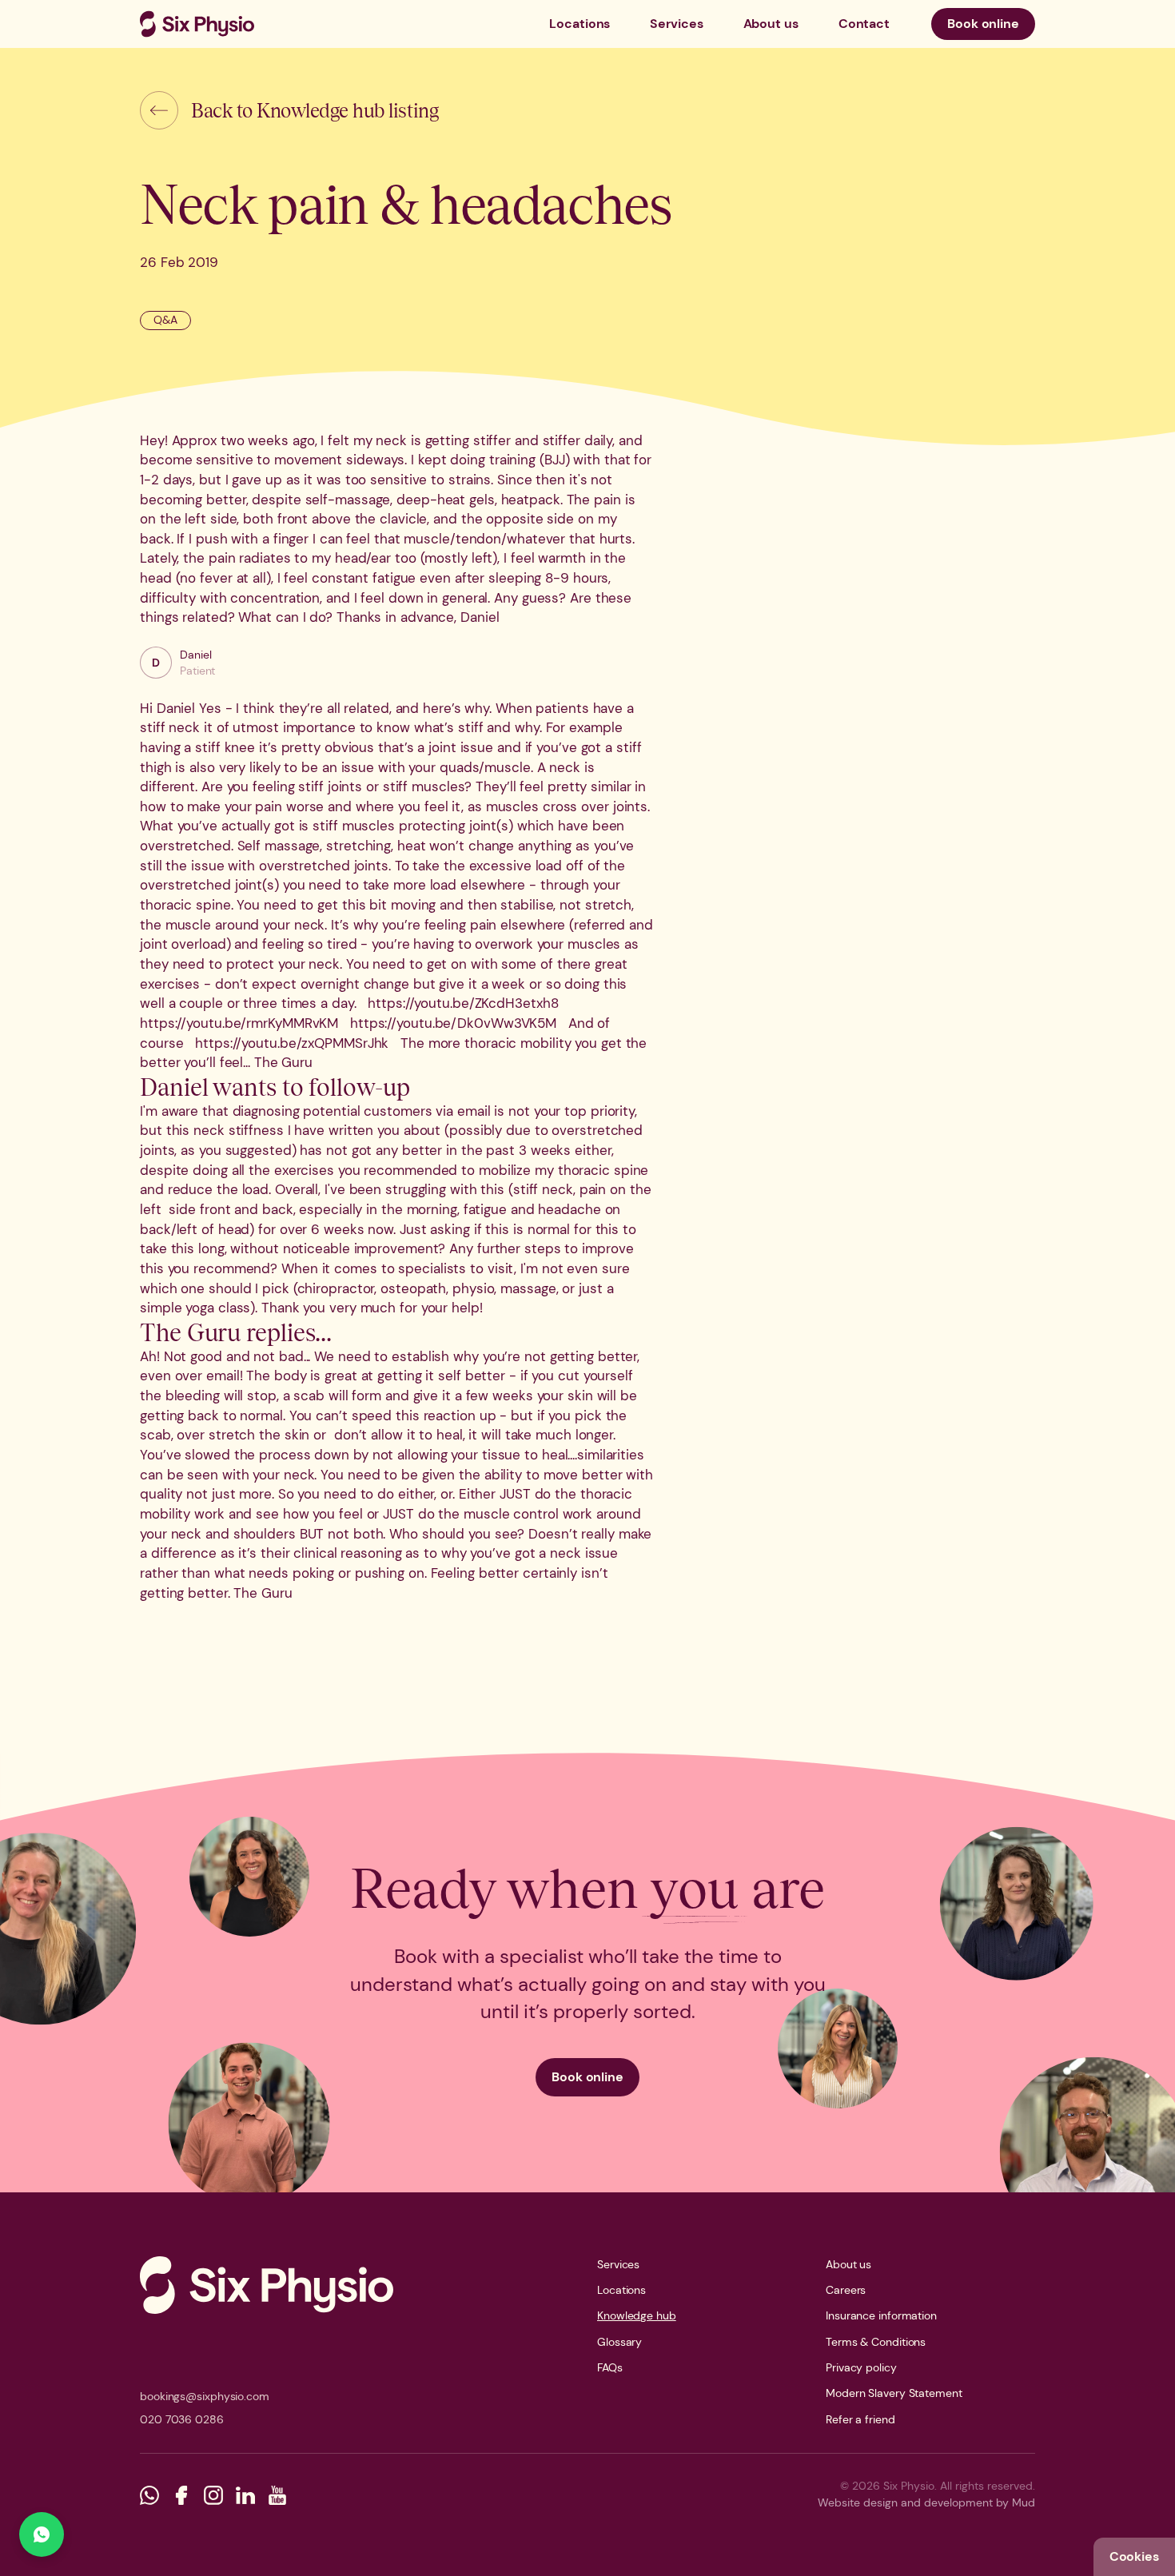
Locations (580, 24)
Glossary (619, 2342)
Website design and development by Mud (926, 2502)
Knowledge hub (637, 2315)
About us (771, 24)
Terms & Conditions (876, 2342)
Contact (864, 24)
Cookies (1134, 2556)
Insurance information (881, 2315)
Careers (846, 2290)
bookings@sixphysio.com (205, 2396)
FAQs (610, 2367)
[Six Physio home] (197, 24)
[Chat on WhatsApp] (42, 2534)
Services (676, 24)
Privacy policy (861, 2367)
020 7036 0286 (182, 2419)
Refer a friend (860, 2419)
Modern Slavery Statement (894, 2393)
